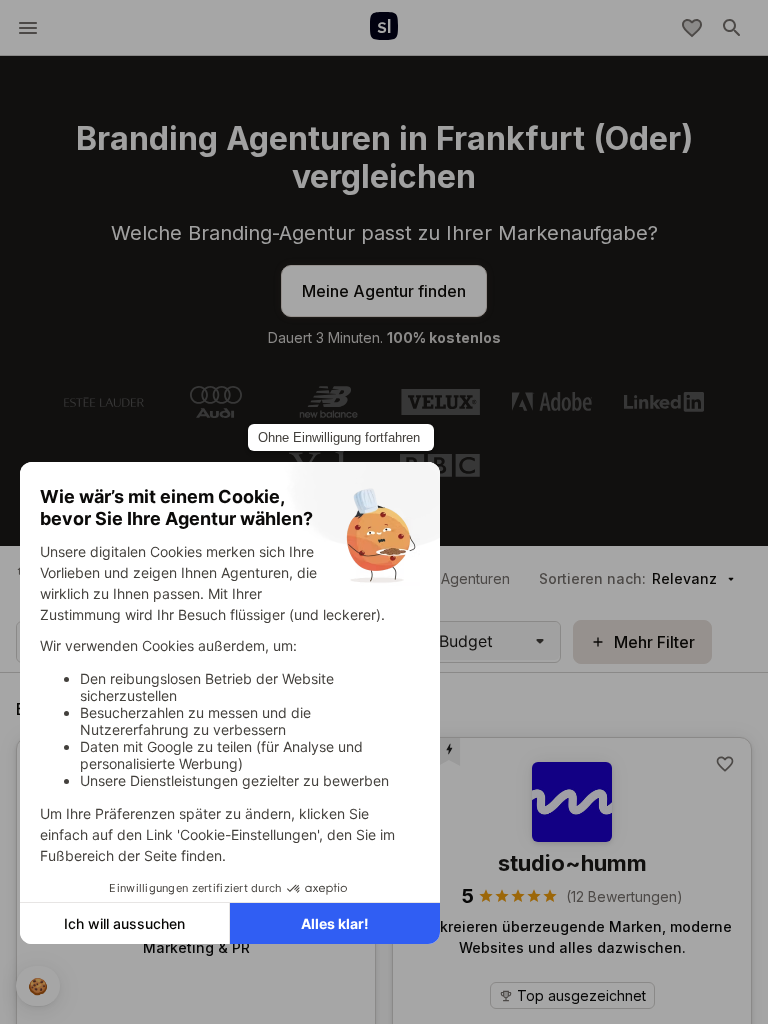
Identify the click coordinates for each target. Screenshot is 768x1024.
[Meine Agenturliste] (692, 28)
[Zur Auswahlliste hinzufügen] (725, 764)
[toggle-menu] (28, 28)
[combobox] (441, 641)
